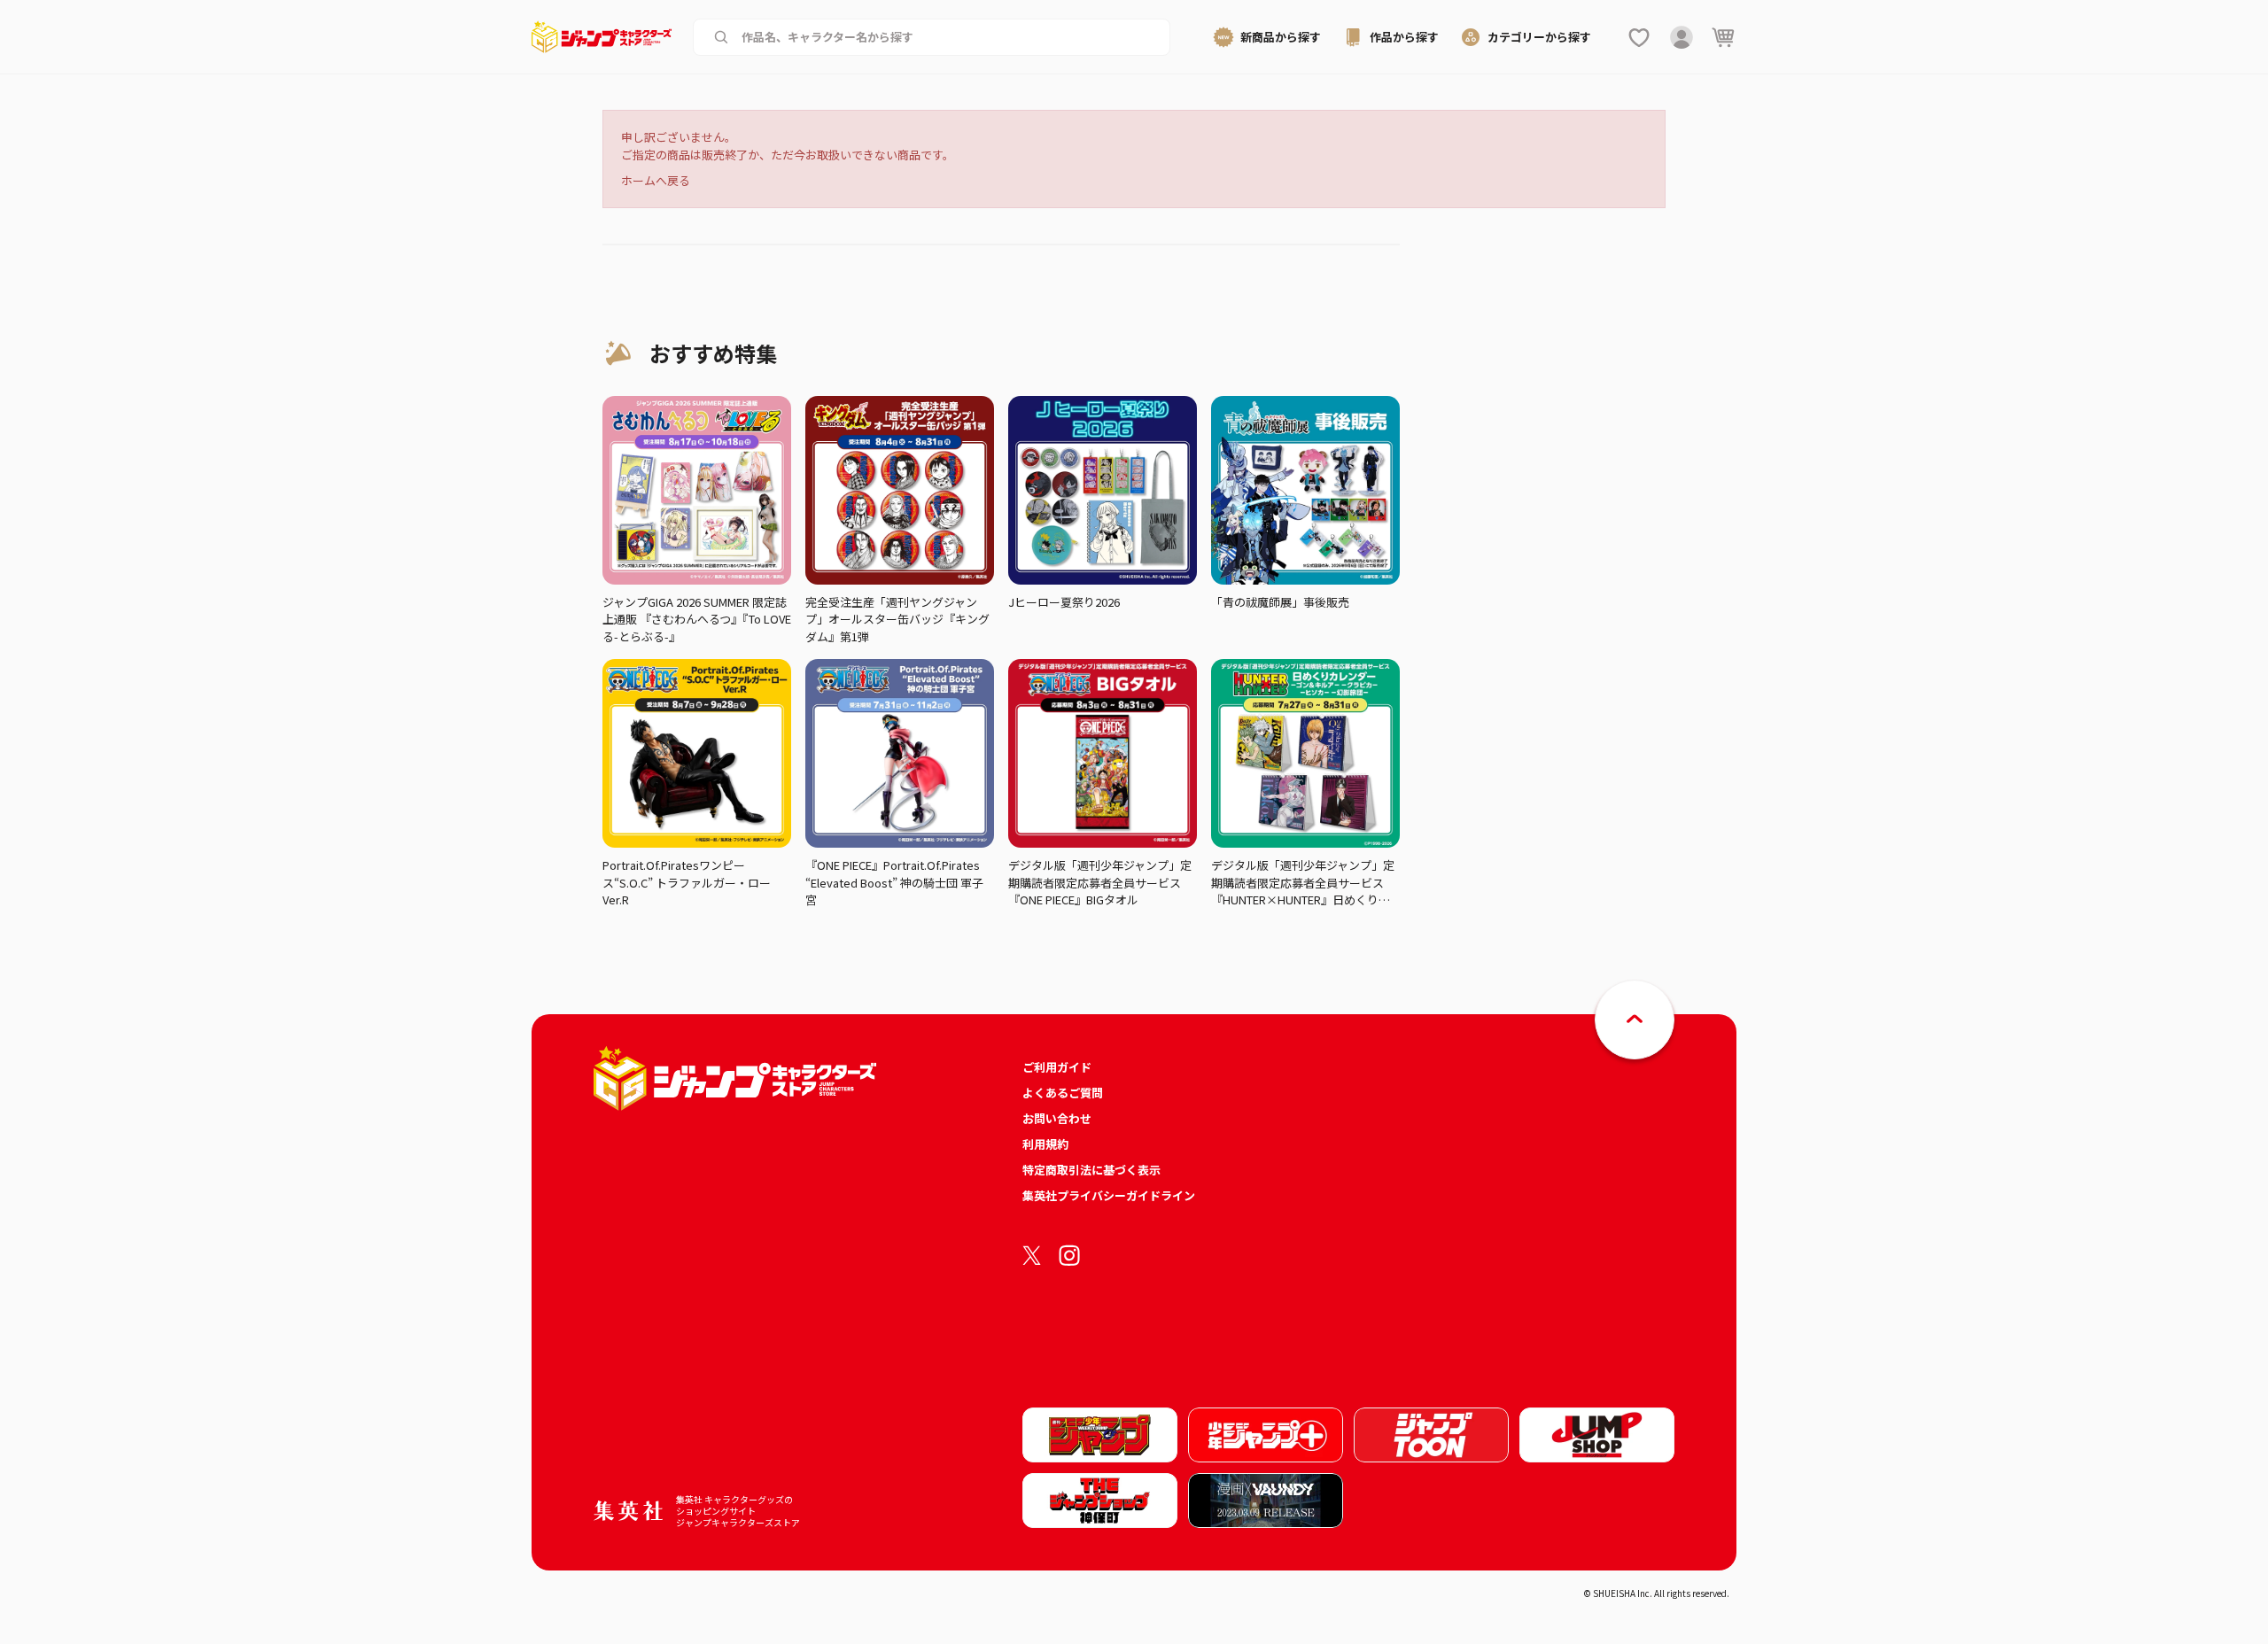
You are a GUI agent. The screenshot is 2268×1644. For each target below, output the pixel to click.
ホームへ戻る (656, 180)
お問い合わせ (1057, 1118)
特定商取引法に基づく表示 (1091, 1170)
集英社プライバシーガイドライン (1109, 1195)
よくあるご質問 (1063, 1093)
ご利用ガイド (1057, 1067)
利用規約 (1045, 1144)
